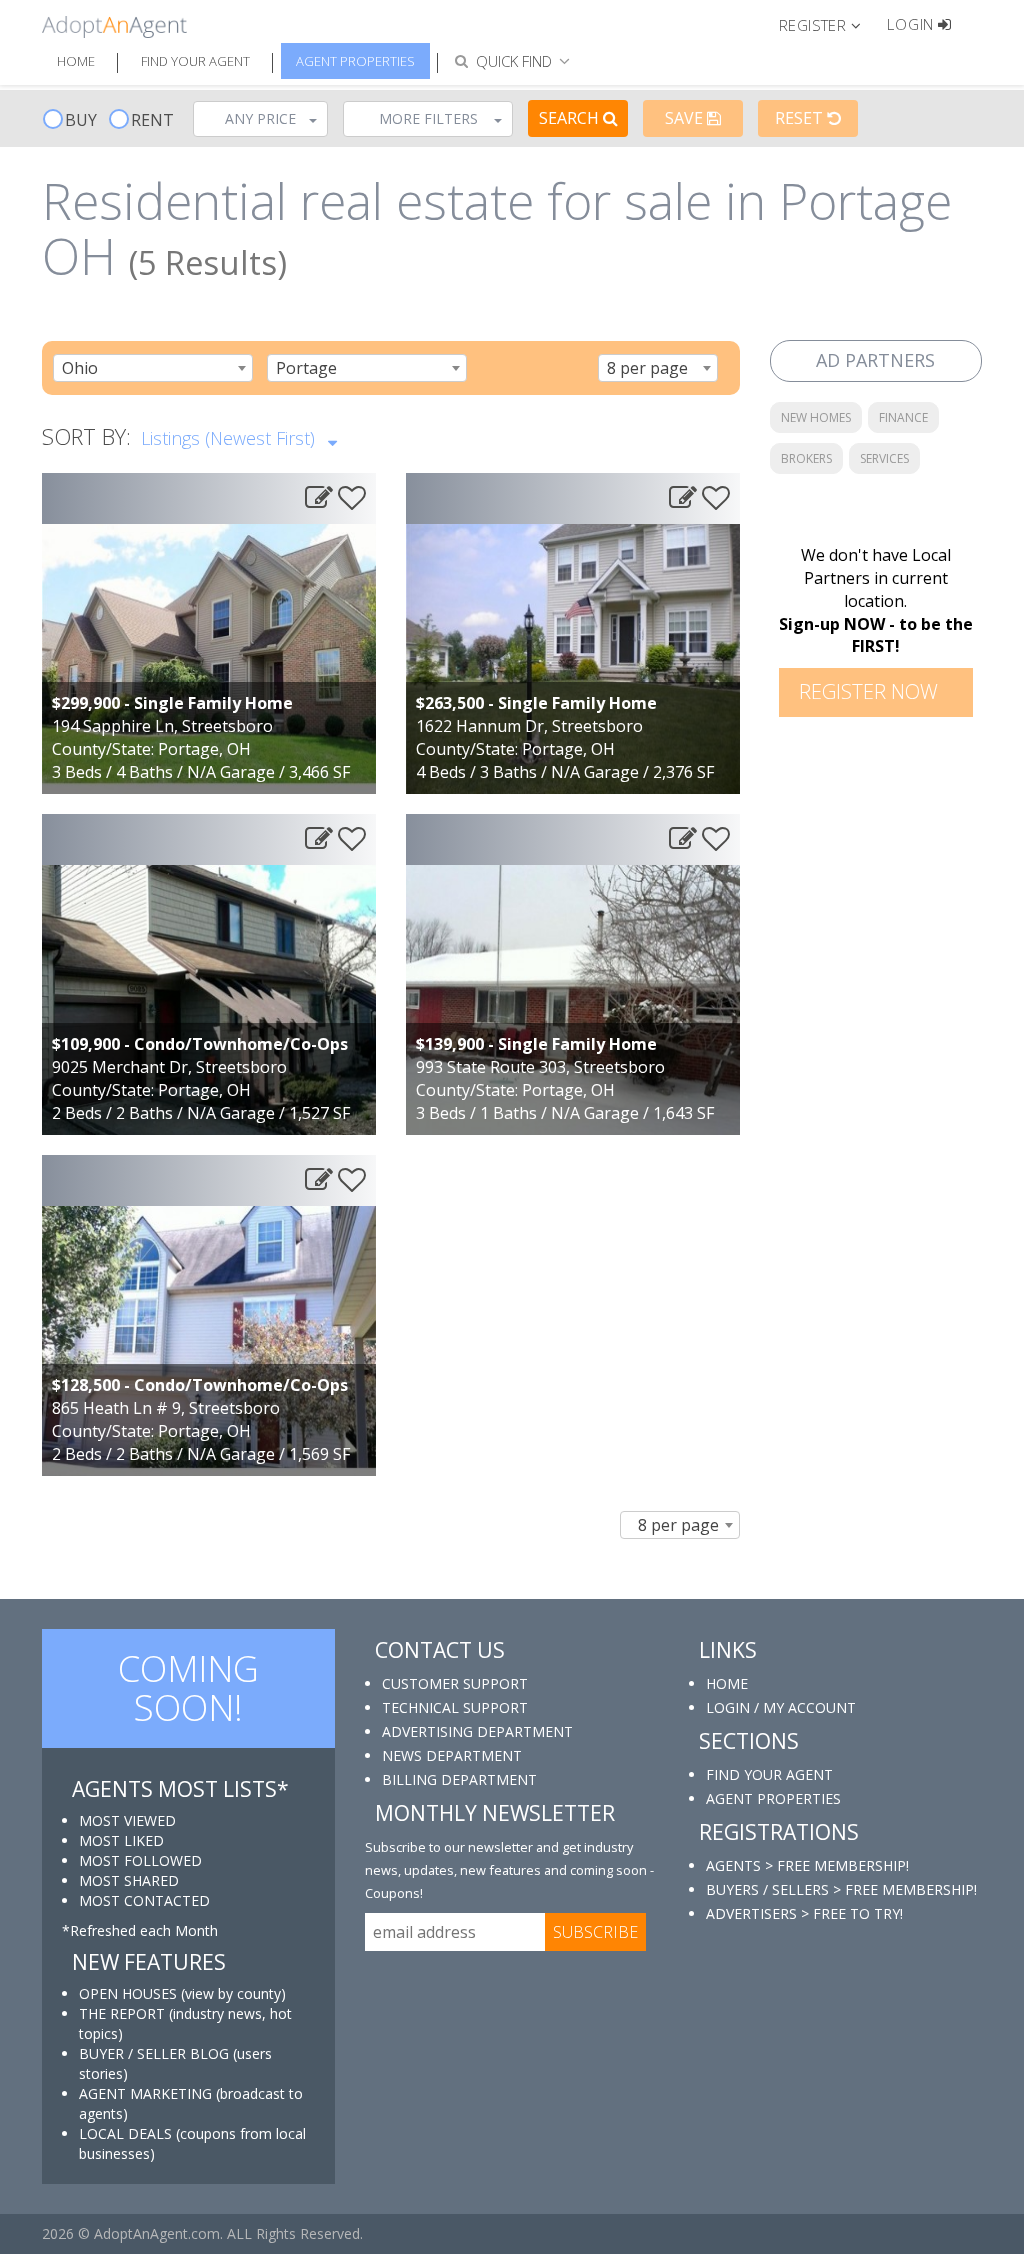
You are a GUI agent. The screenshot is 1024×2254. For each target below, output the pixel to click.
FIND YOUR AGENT (769, 1774)
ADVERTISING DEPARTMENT (477, 1731)
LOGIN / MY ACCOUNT (781, 1707)
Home (76, 61)
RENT (152, 120)
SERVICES (884, 458)
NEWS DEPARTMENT (452, 1755)
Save (686, 118)
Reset (801, 118)
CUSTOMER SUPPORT (455, 1683)
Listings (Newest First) (230, 438)
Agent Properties (355, 61)
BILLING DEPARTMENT (459, 1779)
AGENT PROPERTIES (773, 1798)
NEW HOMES (816, 417)
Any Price (260, 118)
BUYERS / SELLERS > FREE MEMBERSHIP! (841, 1889)
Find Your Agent (195, 61)
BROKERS (806, 458)
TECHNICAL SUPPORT (455, 1707)
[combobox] (153, 368)
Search (571, 118)
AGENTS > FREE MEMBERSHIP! (807, 1865)
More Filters (428, 118)
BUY (81, 120)
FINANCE (903, 417)
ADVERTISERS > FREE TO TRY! (804, 1913)
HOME (727, 1683)
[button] (828, 24)
